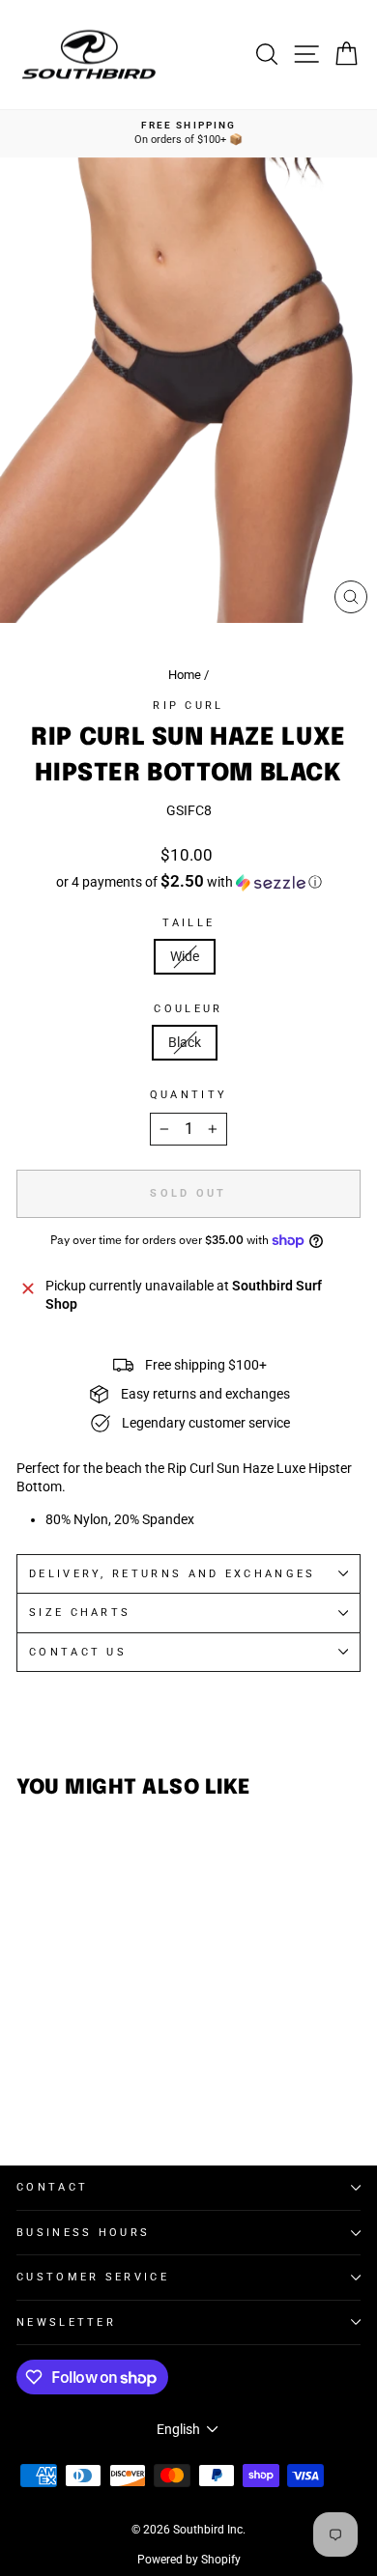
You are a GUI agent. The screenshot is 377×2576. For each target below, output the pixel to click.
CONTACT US (78, 1652)
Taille (189, 923)
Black (185, 1042)
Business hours (83, 2233)
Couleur (188, 1009)
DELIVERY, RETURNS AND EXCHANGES (173, 1574)
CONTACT (52, 2187)
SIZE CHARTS (80, 1613)
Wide (185, 956)
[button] (188, 882)
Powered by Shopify (189, 2560)
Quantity (189, 1095)
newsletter (66, 2322)
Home (185, 675)
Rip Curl (188, 706)
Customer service (93, 2277)
